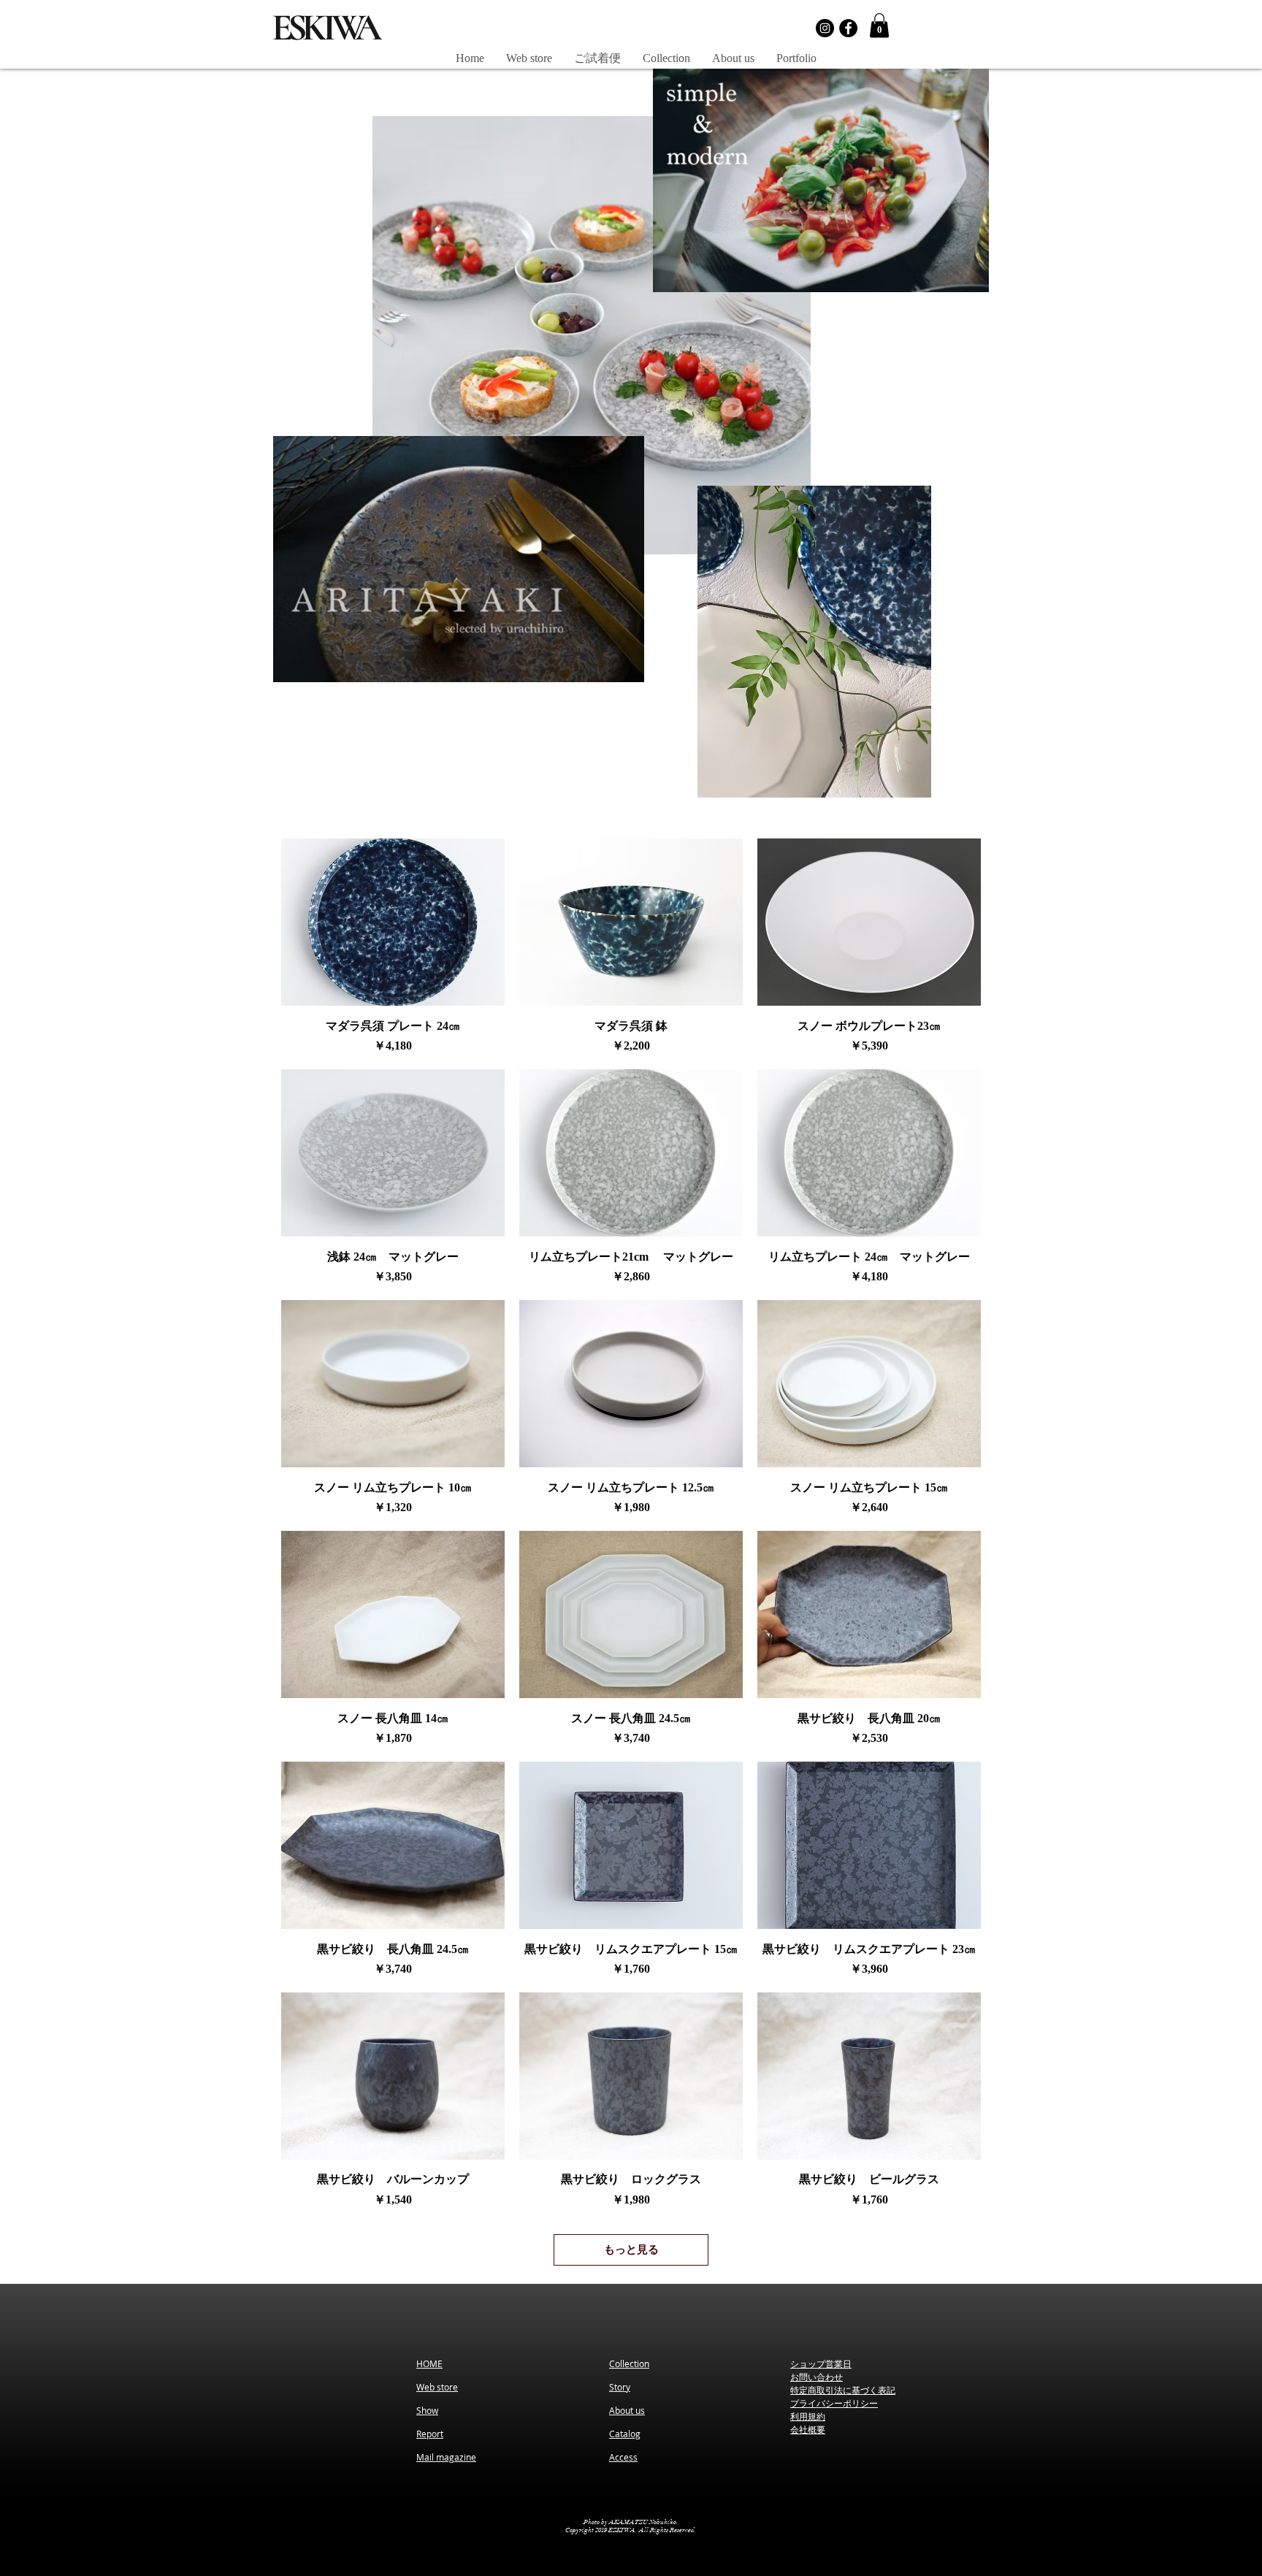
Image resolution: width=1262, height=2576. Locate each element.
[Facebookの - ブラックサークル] (848, 28)
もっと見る (631, 2250)
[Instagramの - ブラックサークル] (825, 28)
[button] (879, 25)
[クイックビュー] (393, 922)
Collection (629, 2363)
